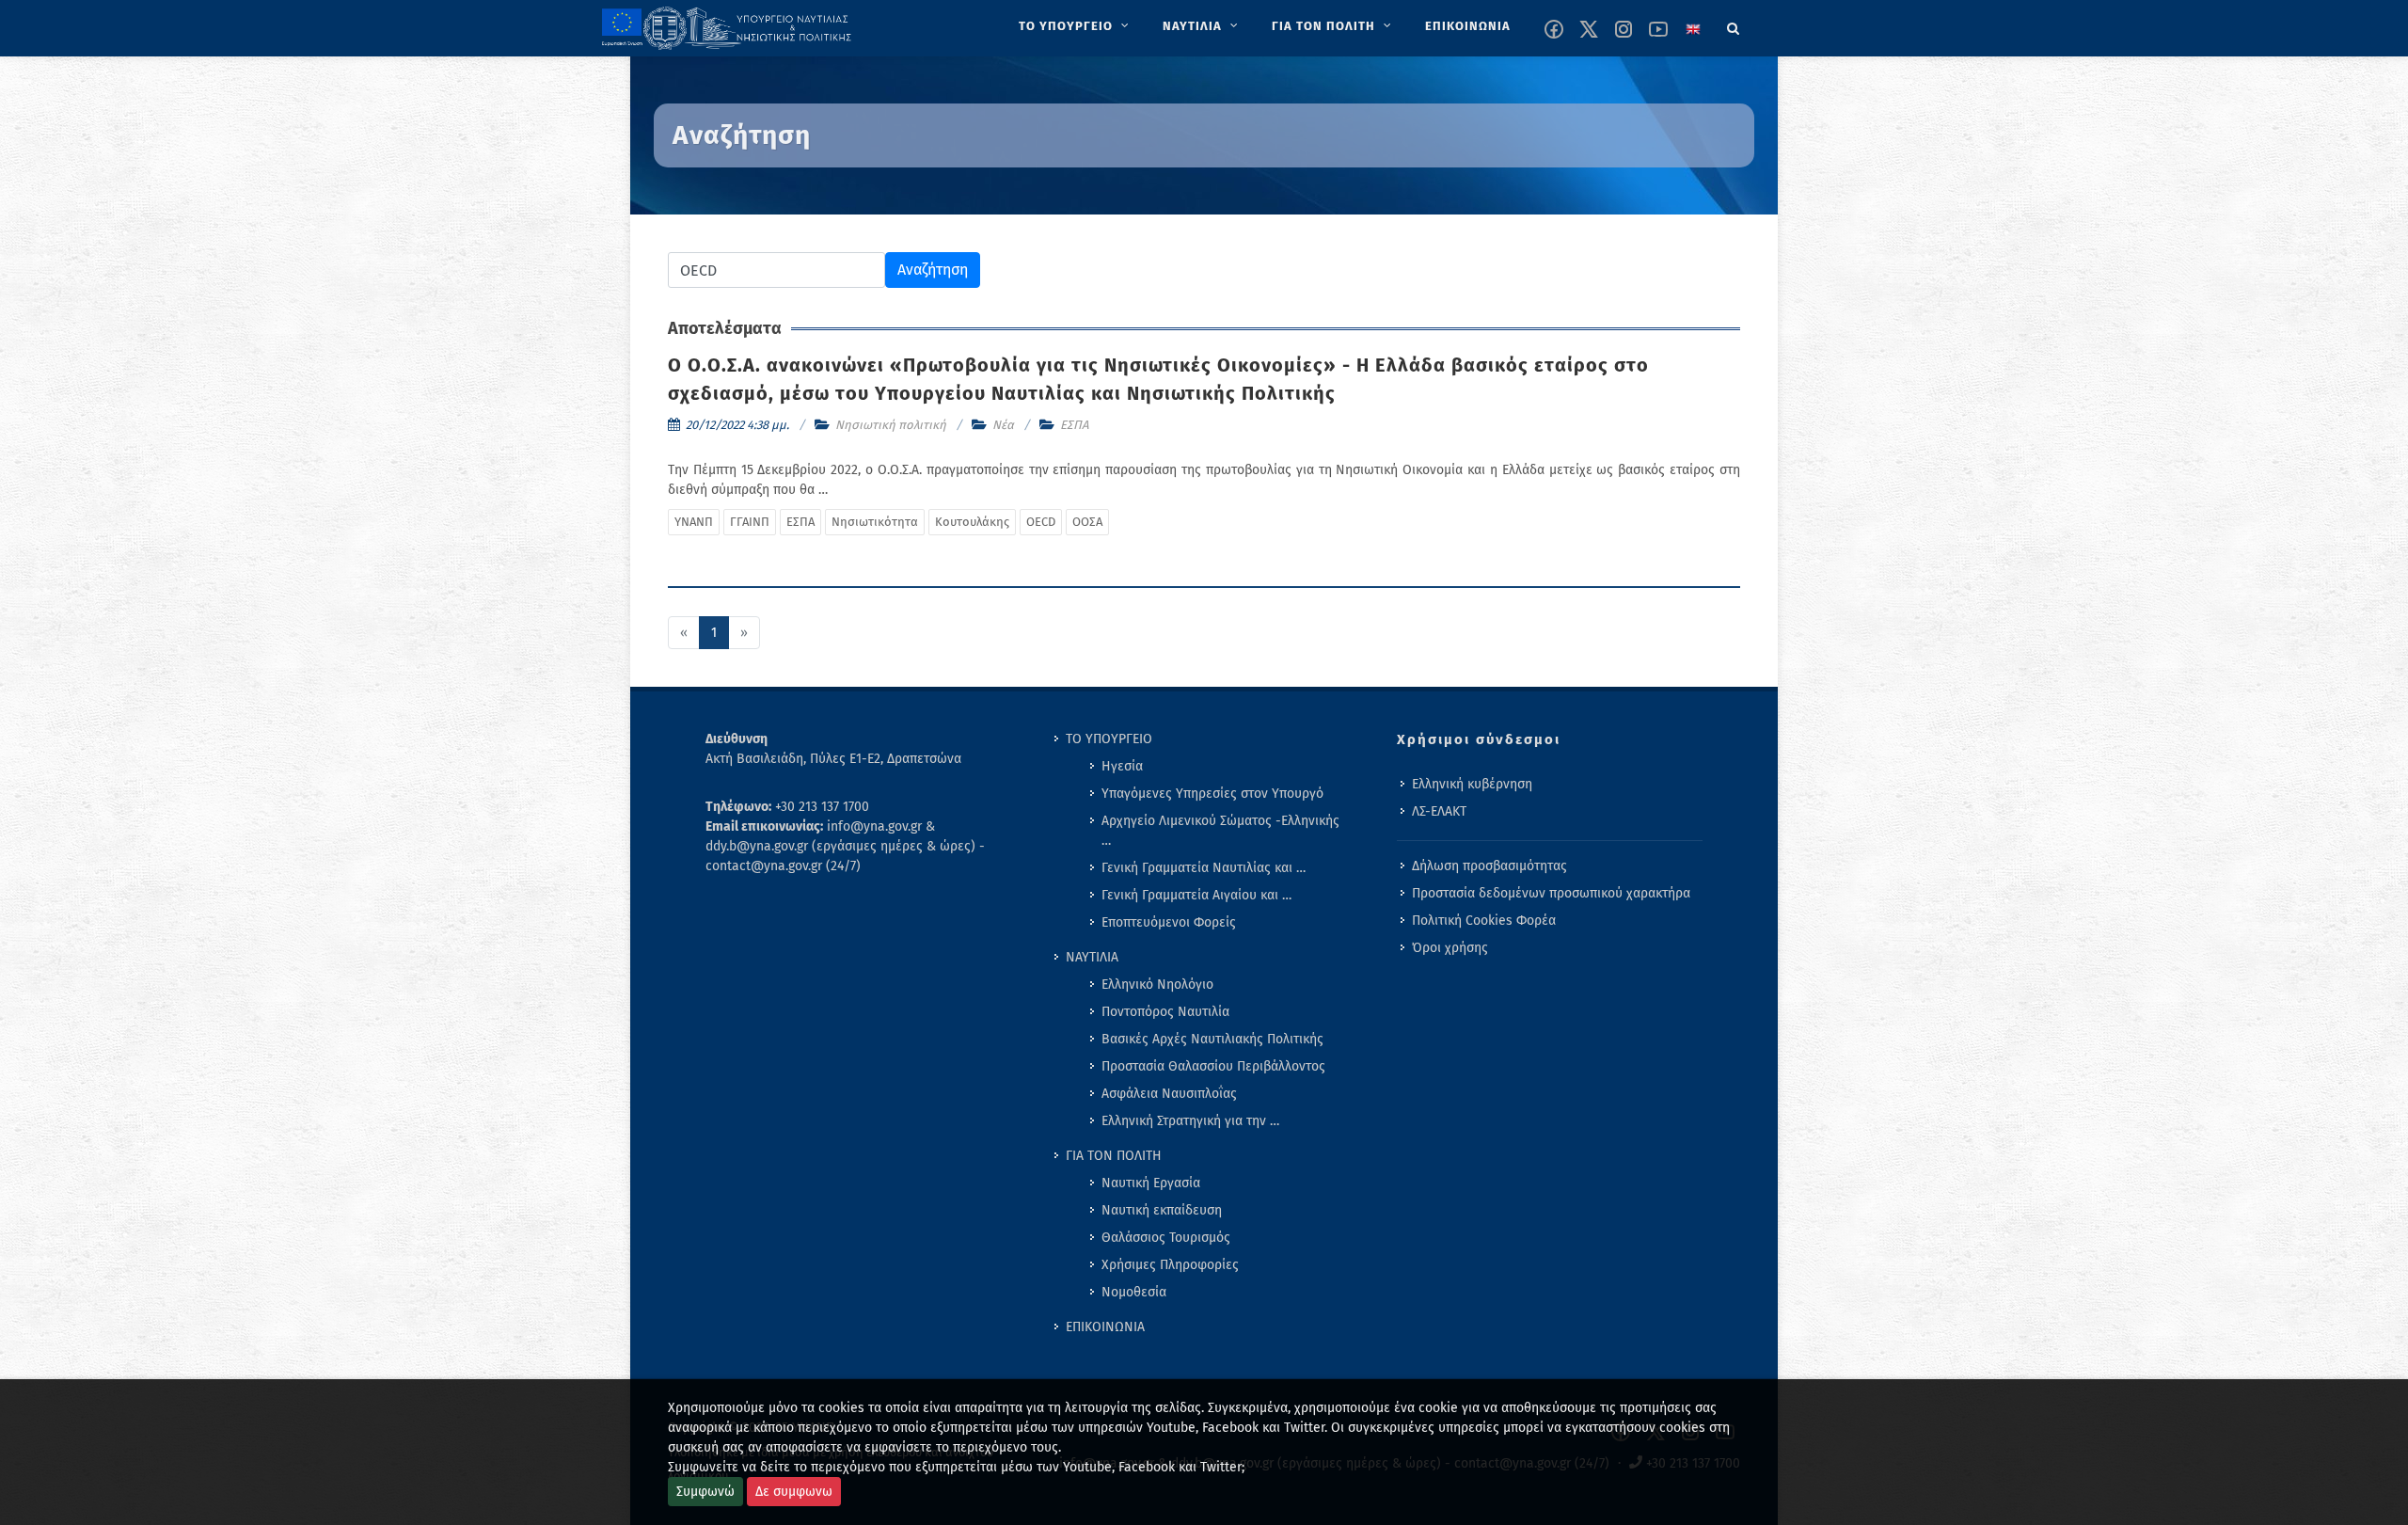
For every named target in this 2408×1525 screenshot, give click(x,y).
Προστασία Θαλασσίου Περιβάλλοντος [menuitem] (1213, 1066)
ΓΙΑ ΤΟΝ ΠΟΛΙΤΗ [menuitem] (1114, 1156)
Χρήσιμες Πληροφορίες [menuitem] (1170, 1265)
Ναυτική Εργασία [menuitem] (1151, 1183)
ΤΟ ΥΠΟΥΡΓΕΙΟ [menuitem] (1109, 739)
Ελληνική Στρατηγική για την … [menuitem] (1190, 1121)
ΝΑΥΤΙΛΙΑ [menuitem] (1092, 957)
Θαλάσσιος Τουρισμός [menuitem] (1166, 1238)
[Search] (1734, 25)
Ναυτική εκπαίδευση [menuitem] (1162, 1210)
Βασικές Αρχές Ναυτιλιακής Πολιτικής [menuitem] (1212, 1039)
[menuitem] (1076, 26)
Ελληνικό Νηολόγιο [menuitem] (1157, 985)
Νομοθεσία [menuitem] (1134, 1292)
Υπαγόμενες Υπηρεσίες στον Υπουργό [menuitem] (1212, 794)
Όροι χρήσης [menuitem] (1450, 948)
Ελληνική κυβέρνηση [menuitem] (1472, 784)
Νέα (1003, 425)
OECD (1041, 522)
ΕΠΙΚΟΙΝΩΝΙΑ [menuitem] (1105, 1327)
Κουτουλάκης (972, 522)
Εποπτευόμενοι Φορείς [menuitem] (1169, 922)
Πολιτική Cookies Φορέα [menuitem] (1484, 921)
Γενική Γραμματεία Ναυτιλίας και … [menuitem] (1204, 868)
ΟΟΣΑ (1087, 522)
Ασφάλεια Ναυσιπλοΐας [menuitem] (1169, 1094)
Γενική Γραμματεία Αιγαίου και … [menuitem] (1196, 895)
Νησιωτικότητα (875, 522)
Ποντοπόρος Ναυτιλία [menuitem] (1165, 1012)
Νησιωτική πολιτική (891, 425)
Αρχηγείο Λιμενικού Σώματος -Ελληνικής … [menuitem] (1220, 831)
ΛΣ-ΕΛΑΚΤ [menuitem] (1439, 811)
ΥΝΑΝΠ (694, 522)
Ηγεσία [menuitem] (1122, 766)
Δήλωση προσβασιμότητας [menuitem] (1489, 866)
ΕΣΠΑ (1074, 425)
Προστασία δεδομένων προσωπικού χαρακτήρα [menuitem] (1551, 893)
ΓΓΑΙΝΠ (750, 522)
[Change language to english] (1693, 29)
